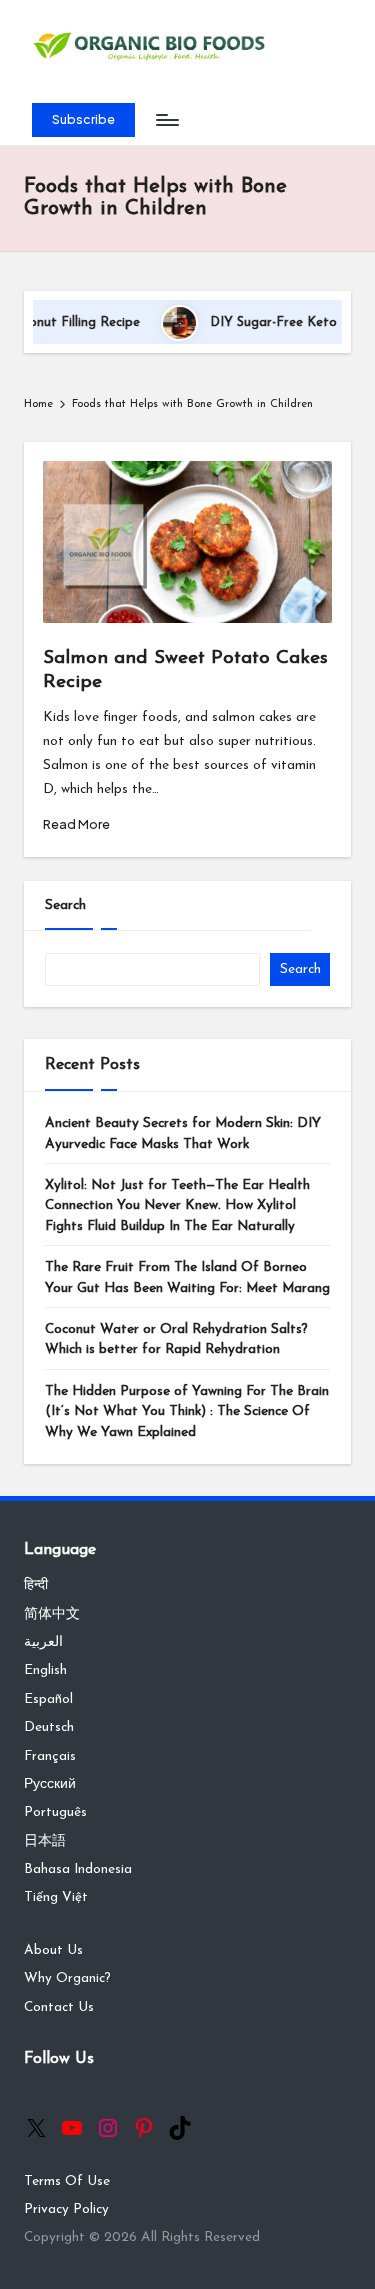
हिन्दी (36, 1585)
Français (50, 1756)
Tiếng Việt (56, 1897)
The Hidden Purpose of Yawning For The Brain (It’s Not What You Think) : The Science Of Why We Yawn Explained (187, 1412)
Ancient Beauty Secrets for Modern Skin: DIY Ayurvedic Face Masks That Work (183, 1133)
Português (55, 1812)
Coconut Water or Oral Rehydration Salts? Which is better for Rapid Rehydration (176, 1339)
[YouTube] (72, 2128)
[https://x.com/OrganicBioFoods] (36, 2128)
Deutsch (49, 1727)
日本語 (45, 1841)
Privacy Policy (66, 2209)
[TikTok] (180, 2128)
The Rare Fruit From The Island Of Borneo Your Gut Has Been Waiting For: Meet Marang (187, 1277)
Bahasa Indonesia (78, 1869)
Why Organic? (67, 1978)
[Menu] (166, 120)
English (45, 1670)
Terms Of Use (67, 2181)
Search (65, 905)
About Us (53, 1950)
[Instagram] (108, 2128)
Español (48, 1699)
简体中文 (52, 1614)
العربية (43, 1642)
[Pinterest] (144, 2128)
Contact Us (59, 2007)
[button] (83, 120)
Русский (50, 1784)
